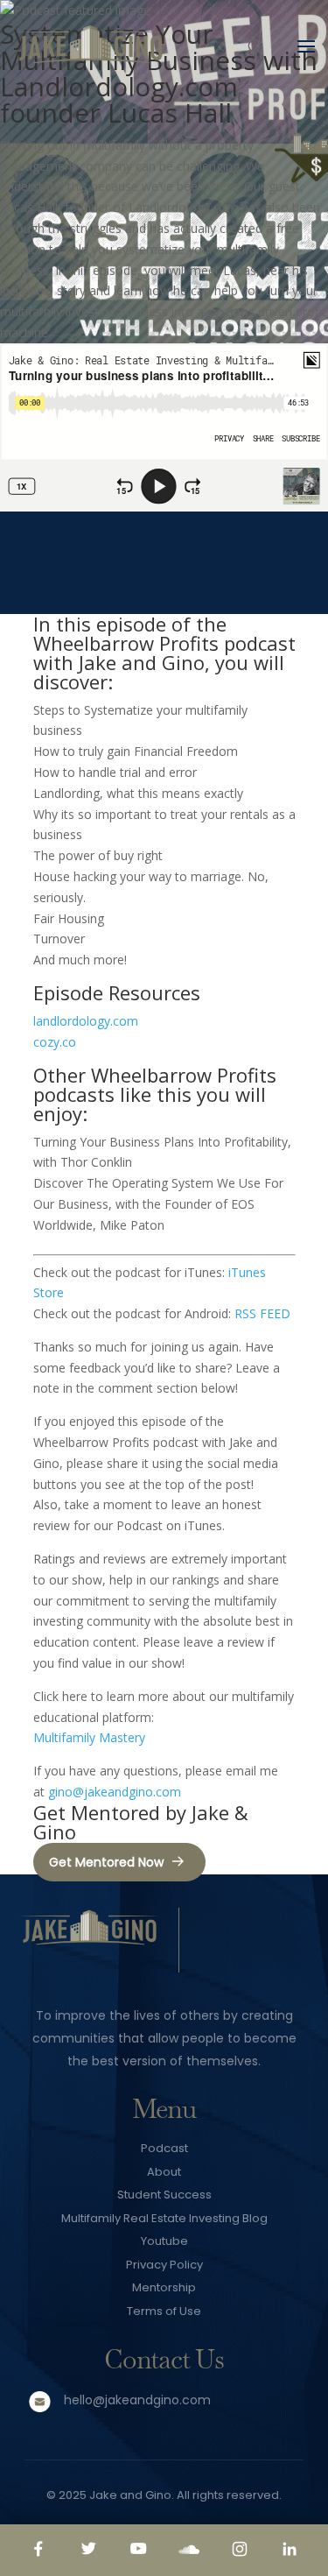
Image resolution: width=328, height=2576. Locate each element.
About (164, 2172)
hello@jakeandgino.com (137, 2400)
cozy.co (55, 1042)
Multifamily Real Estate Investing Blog (164, 2218)
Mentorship (164, 2287)
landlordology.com (86, 1021)
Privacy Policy (164, 2265)
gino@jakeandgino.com (115, 1792)
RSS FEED (262, 1313)
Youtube (164, 2241)
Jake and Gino (130, 2495)
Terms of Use (164, 2311)
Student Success (164, 2195)
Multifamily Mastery (89, 1737)
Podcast (164, 2148)
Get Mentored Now (106, 1862)
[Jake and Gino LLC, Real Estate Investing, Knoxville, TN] (255, 1943)
